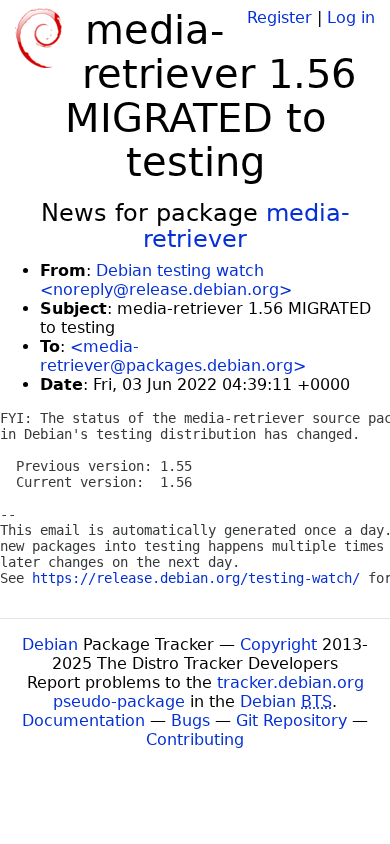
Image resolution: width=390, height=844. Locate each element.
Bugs (190, 720)
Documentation (83, 720)
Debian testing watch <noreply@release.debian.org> (166, 280)
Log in (351, 17)
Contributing (195, 739)
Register (279, 17)
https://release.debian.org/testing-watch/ (196, 578)
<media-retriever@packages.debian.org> (173, 356)
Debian (50, 644)
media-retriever (246, 226)
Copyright (278, 644)
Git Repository (291, 720)
